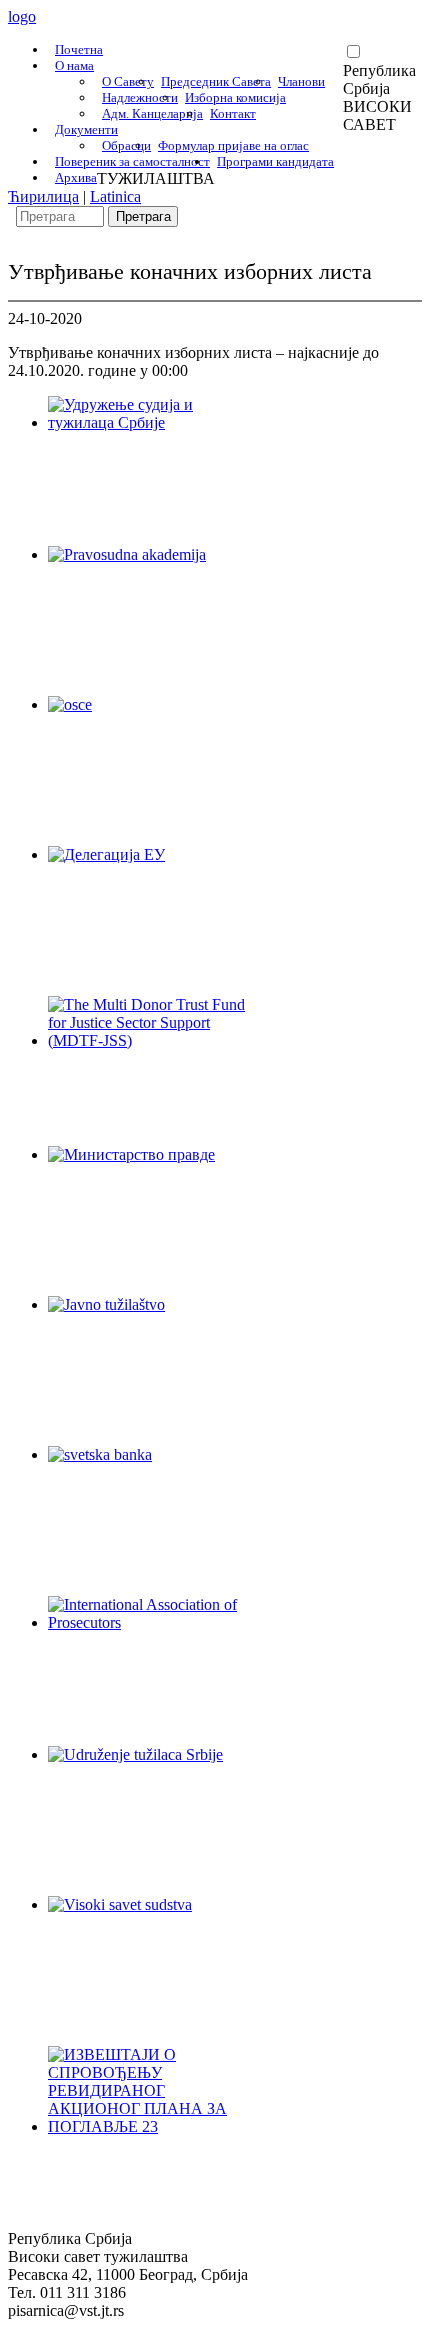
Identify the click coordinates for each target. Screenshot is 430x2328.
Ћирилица (43, 196)
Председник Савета (216, 81)
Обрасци (126, 145)
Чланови (301, 81)
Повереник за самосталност (132, 161)
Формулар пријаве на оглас (233, 145)
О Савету (128, 81)
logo (22, 16)
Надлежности (140, 97)
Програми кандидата (275, 161)
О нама (74, 65)
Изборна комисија (235, 97)
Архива (76, 177)
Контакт (233, 113)
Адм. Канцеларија (152, 113)
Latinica (115, 196)
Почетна (79, 49)
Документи (86, 129)
